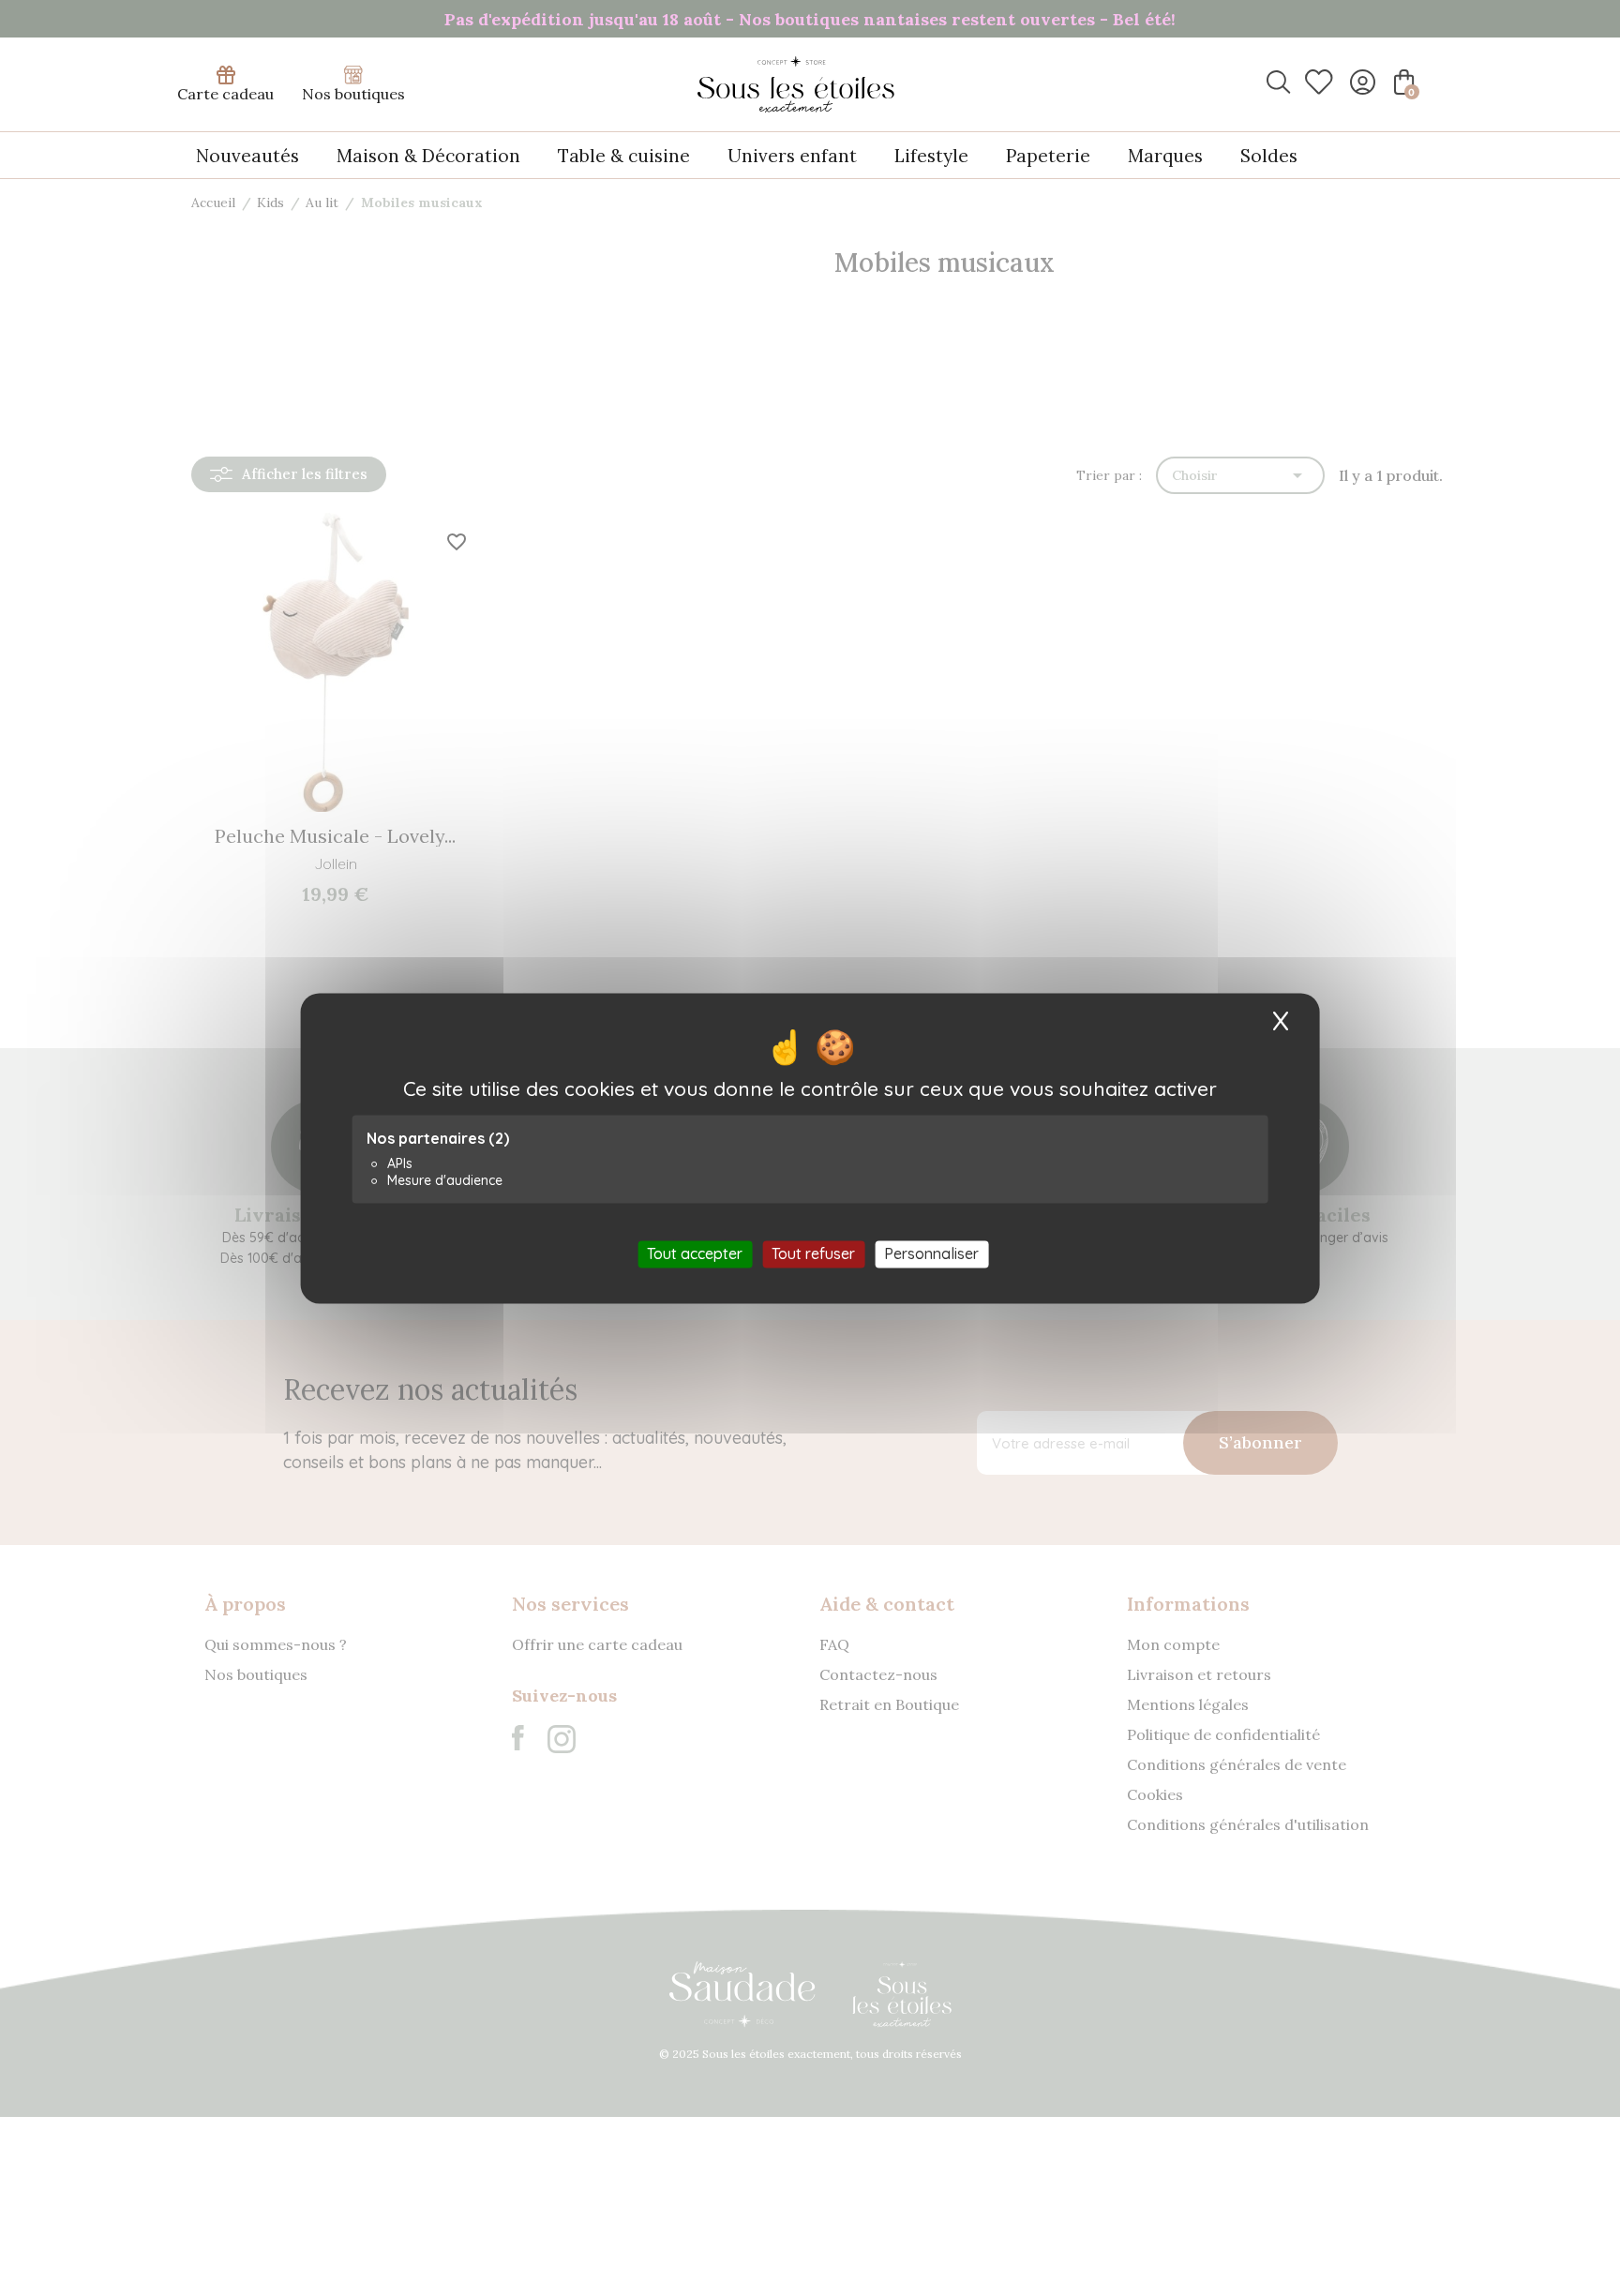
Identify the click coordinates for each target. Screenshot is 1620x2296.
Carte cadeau (225, 94)
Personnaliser (931, 1253)
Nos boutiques (353, 94)
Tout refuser (813, 1253)
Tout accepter (695, 1253)
